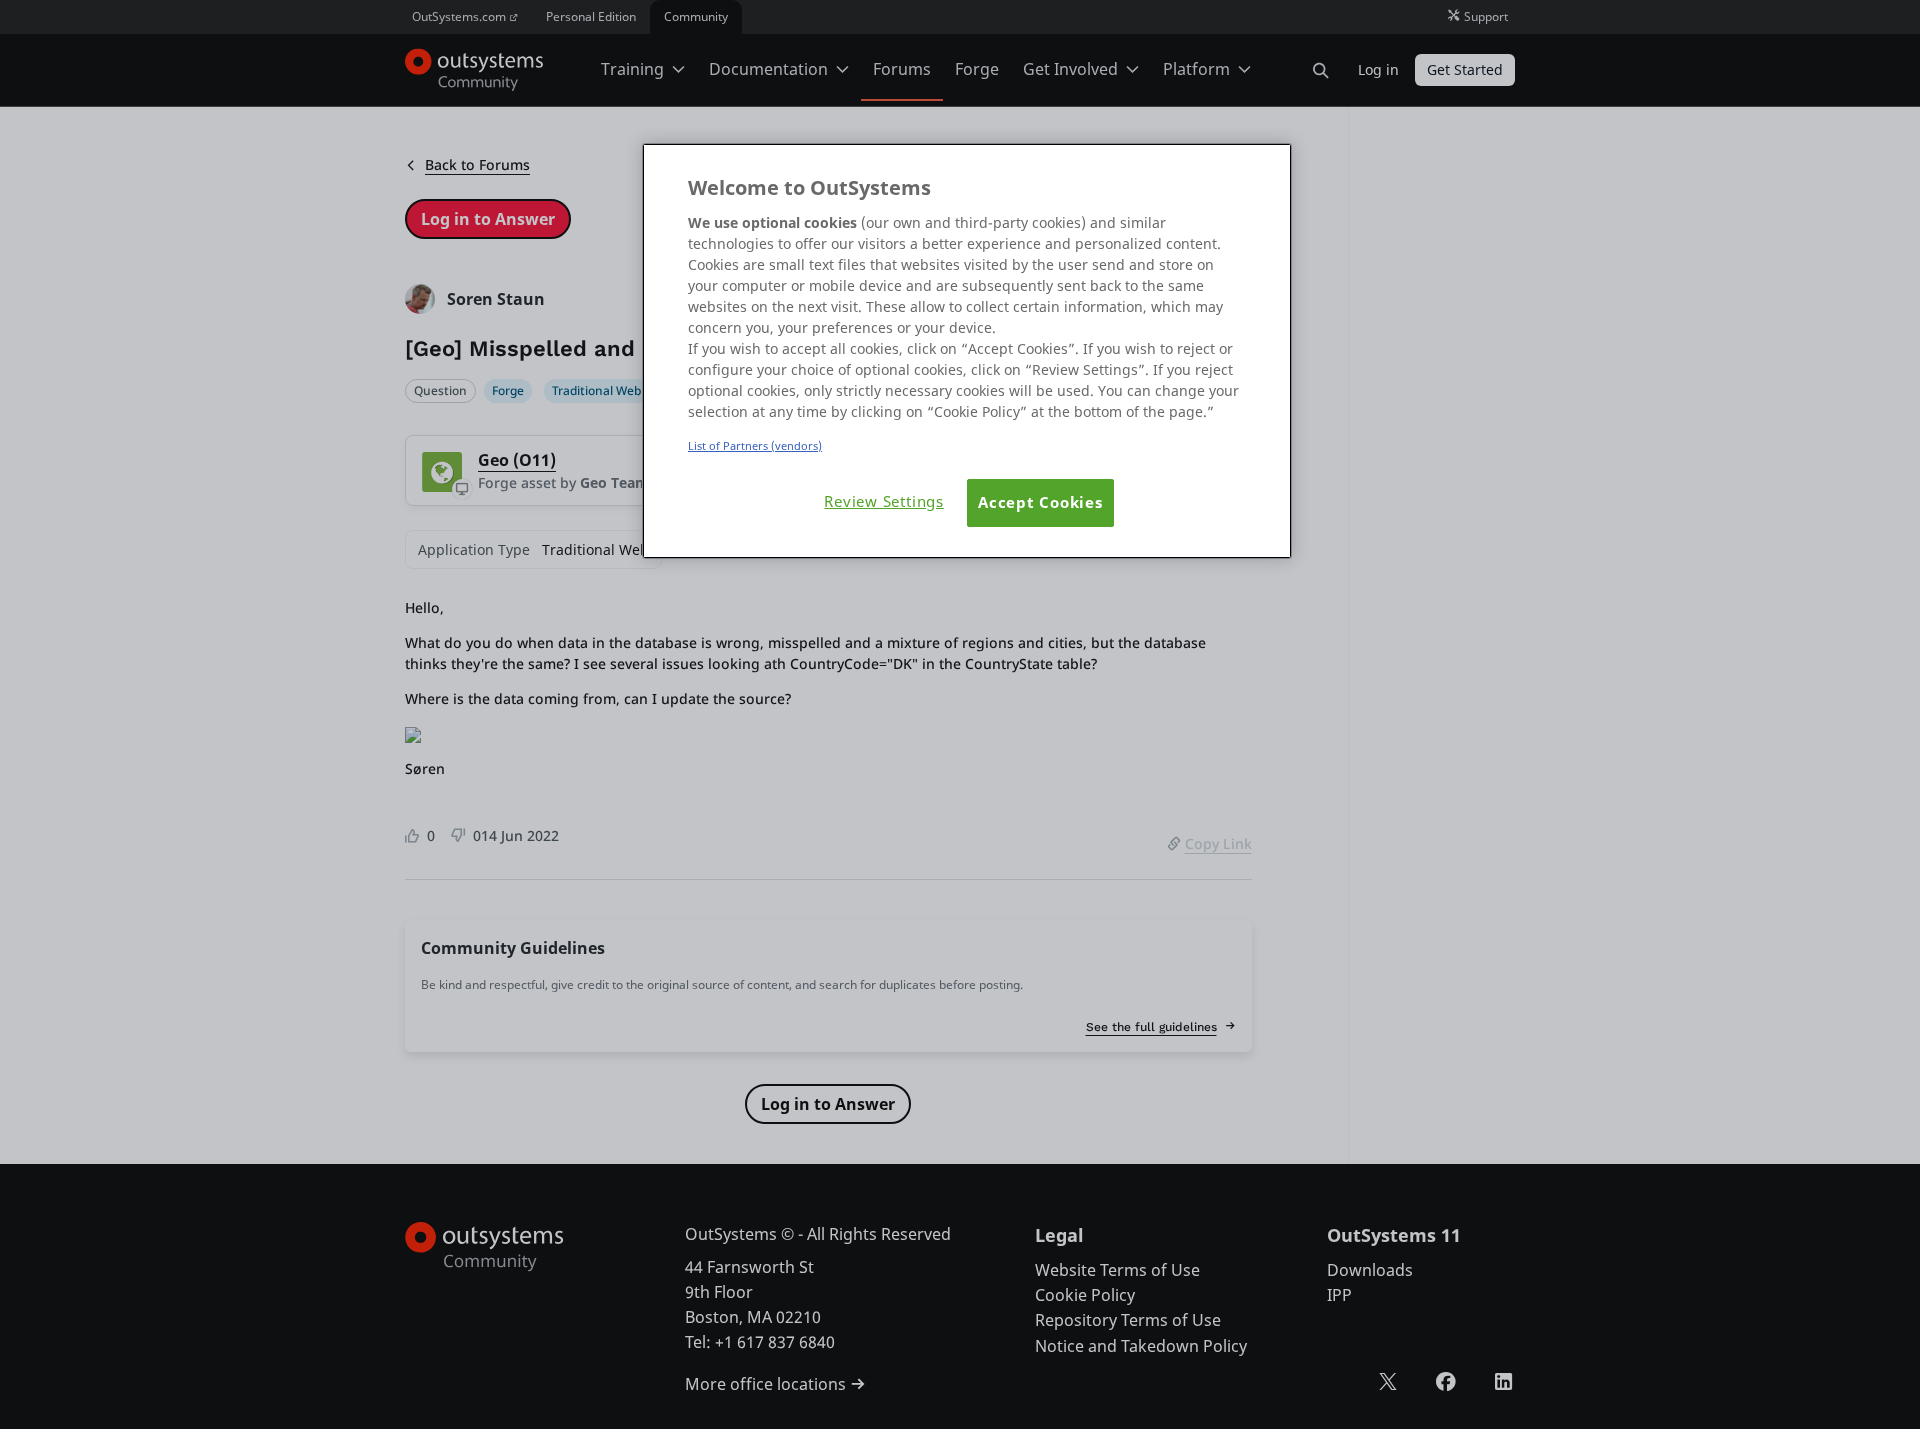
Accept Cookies (1040, 502)
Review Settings (884, 501)
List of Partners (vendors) (755, 445)
